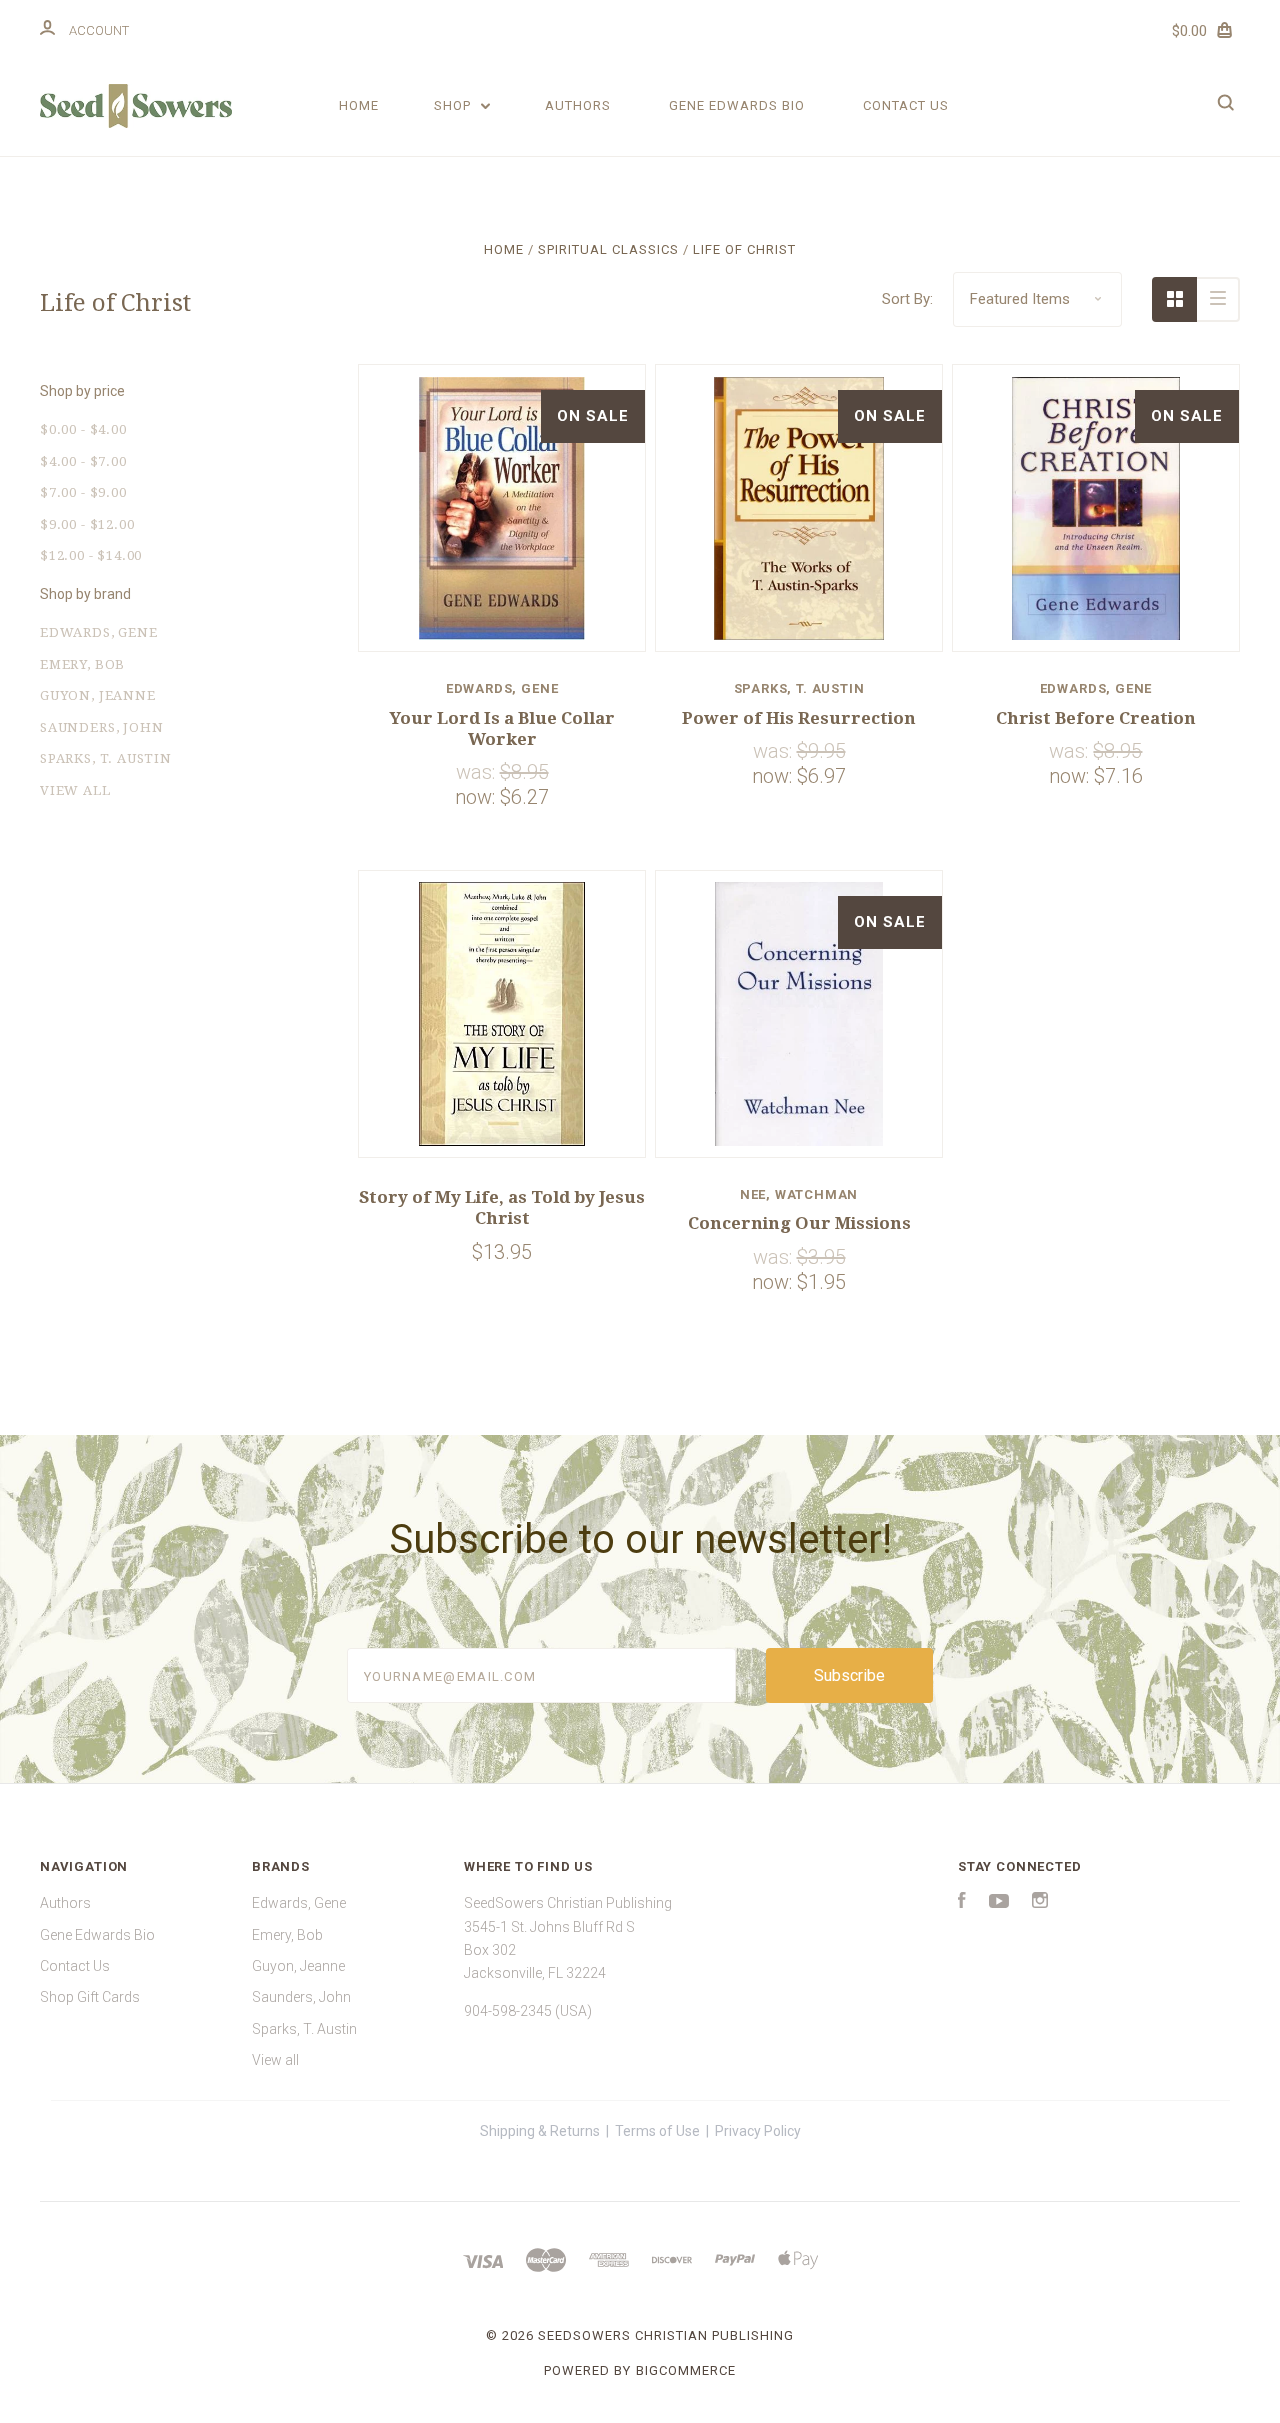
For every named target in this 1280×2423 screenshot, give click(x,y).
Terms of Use (657, 2131)
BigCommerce (686, 2370)
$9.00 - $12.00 (87, 524)
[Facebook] (962, 1903)
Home (359, 105)
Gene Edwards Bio (737, 105)
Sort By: (907, 299)
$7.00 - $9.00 (83, 492)
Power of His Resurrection (799, 718)
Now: (477, 797)
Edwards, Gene (99, 632)
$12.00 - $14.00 (91, 555)
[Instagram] (1040, 1903)
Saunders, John (101, 727)
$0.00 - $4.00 (83, 429)
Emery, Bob (82, 664)
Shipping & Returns (540, 2131)
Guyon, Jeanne (98, 695)
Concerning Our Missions (799, 1223)
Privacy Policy (758, 2131)
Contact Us (906, 105)
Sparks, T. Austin (106, 758)
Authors (578, 105)
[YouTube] (999, 1903)
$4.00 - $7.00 (83, 461)
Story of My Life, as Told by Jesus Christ (502, 1207)
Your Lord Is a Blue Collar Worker (502, 728)
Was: (478, 772)
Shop (454, 105)
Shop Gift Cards (90, 1997)
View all (75, 790)
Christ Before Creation (1096, 718)
